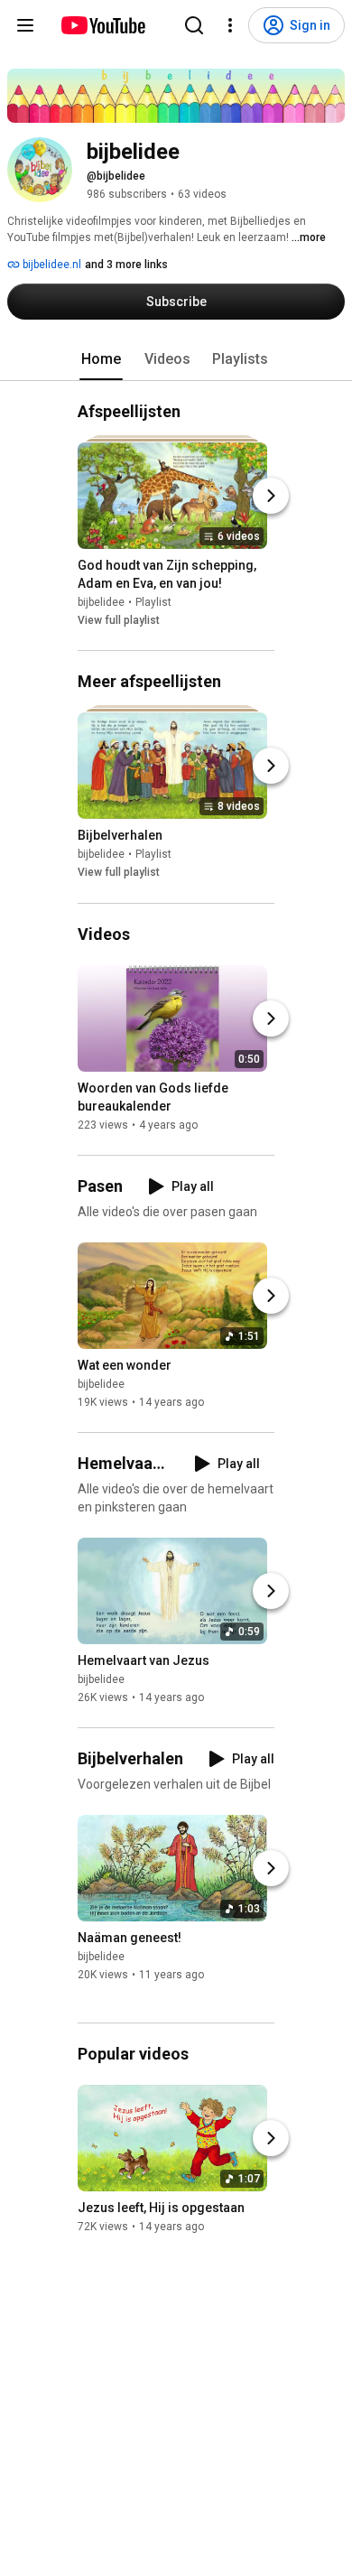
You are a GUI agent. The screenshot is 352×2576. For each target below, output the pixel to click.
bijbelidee (101, 602)
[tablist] (176, 359)
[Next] (271, 496)
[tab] (101, 359)
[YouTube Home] (102, 25)
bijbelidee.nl (51, 265)
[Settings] (230, 25)
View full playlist (119, 620)
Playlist (153, 602)
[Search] (194, 25)
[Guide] (25, 25)
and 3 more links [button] (126, 265)
